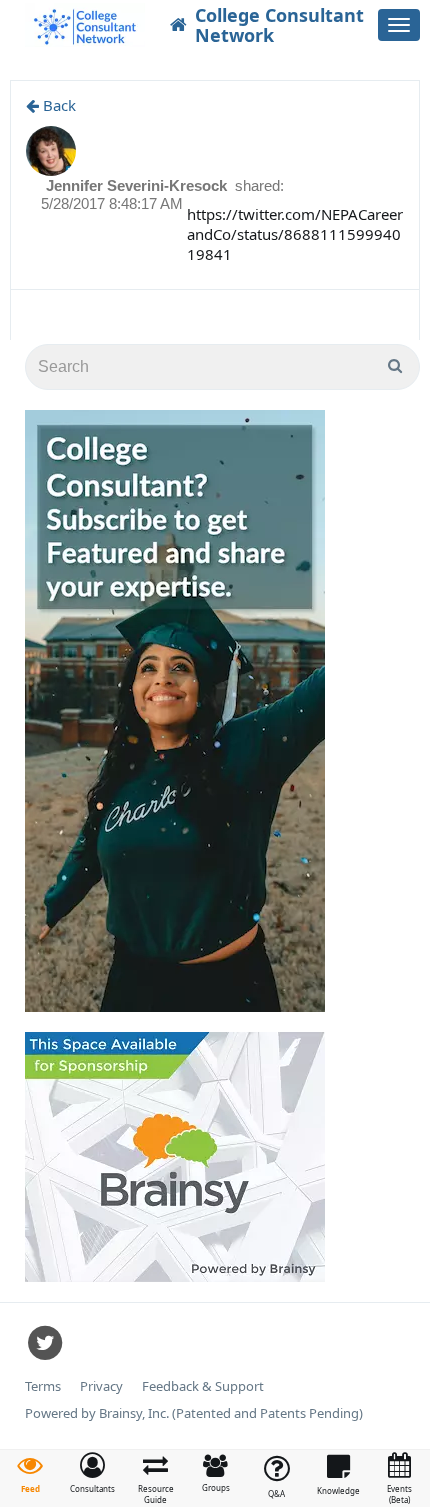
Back (57, 105)
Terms (43, 1386)
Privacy (101, 1386)
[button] (92, 1473)
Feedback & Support (203, 1386)
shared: (259, 185)
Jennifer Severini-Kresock (138, 185)
